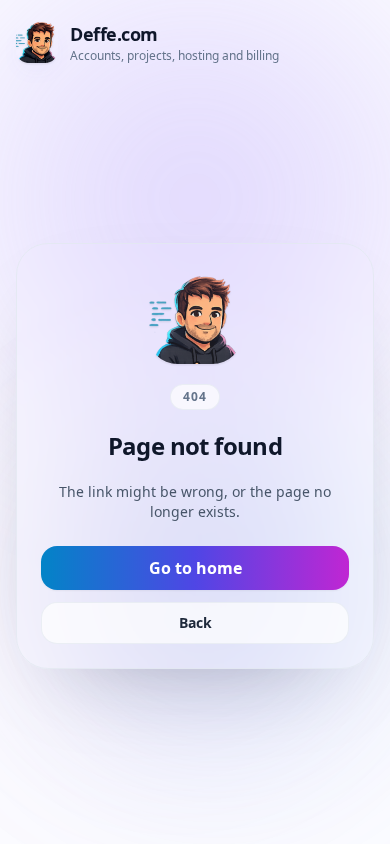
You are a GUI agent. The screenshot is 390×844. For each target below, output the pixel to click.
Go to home (195, 568)
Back (195, 622)
